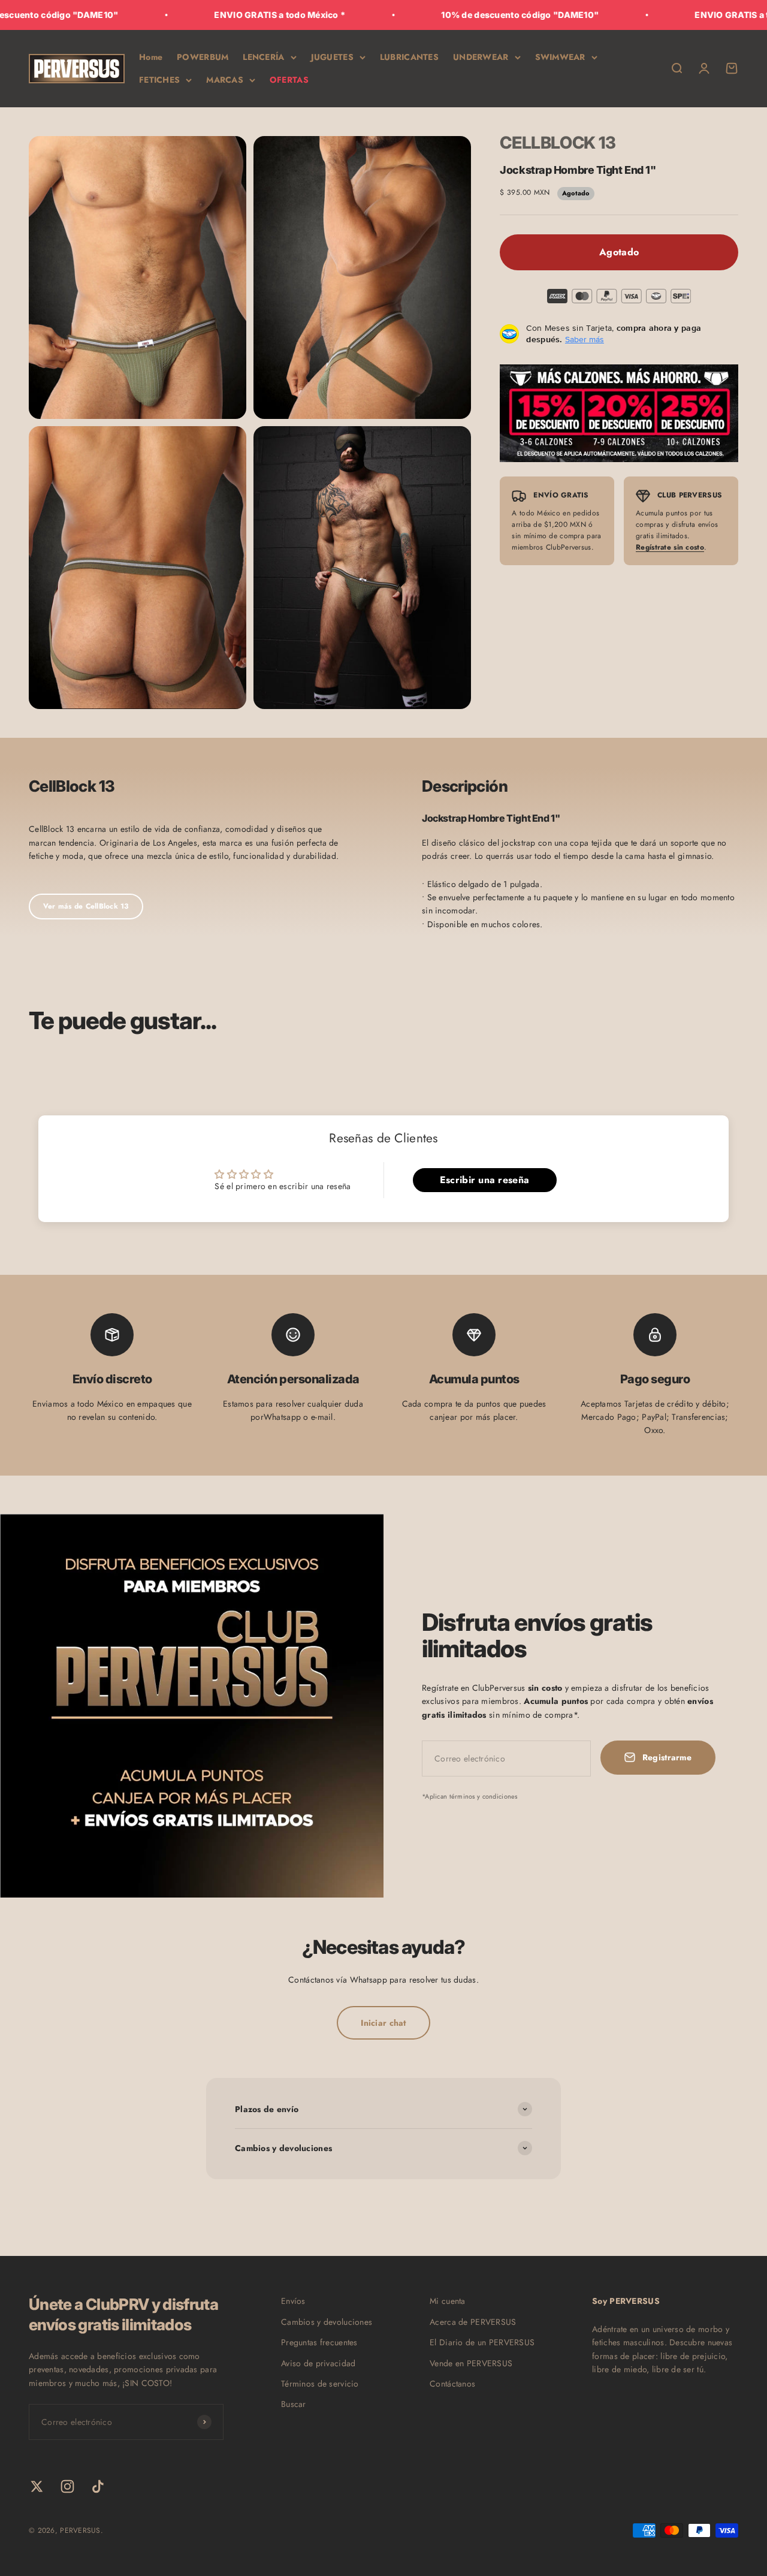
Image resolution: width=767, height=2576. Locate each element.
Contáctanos (452, 2384)
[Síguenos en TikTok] (98, 2486)
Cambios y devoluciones (327, 2322)
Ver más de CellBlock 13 (86, 906)
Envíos (293, 2301)
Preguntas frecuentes (319, 2342)
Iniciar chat (383, 2023)
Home (151, 57)
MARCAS (225, 80)
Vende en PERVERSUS (471, 2363)
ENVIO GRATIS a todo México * (218, 15)
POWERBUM (203, 57)
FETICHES (159, 80)
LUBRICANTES (409, 57)
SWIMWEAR (560, 57)
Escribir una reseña (484, 1180)
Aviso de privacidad (318, 2363)
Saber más (585, 339)
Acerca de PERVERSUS (473, 2322)
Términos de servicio (320, 2384)
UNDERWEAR (481, 57)
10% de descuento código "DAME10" (458, 15)
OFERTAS (289, 80)
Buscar (294, 2404)
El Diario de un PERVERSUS (482, 2342)
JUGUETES (332, 57)
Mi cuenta (448, 2301)
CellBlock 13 (558, 143)
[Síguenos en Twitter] (37, 2486)
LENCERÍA (263, 57)
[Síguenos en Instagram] (67, 2486)
